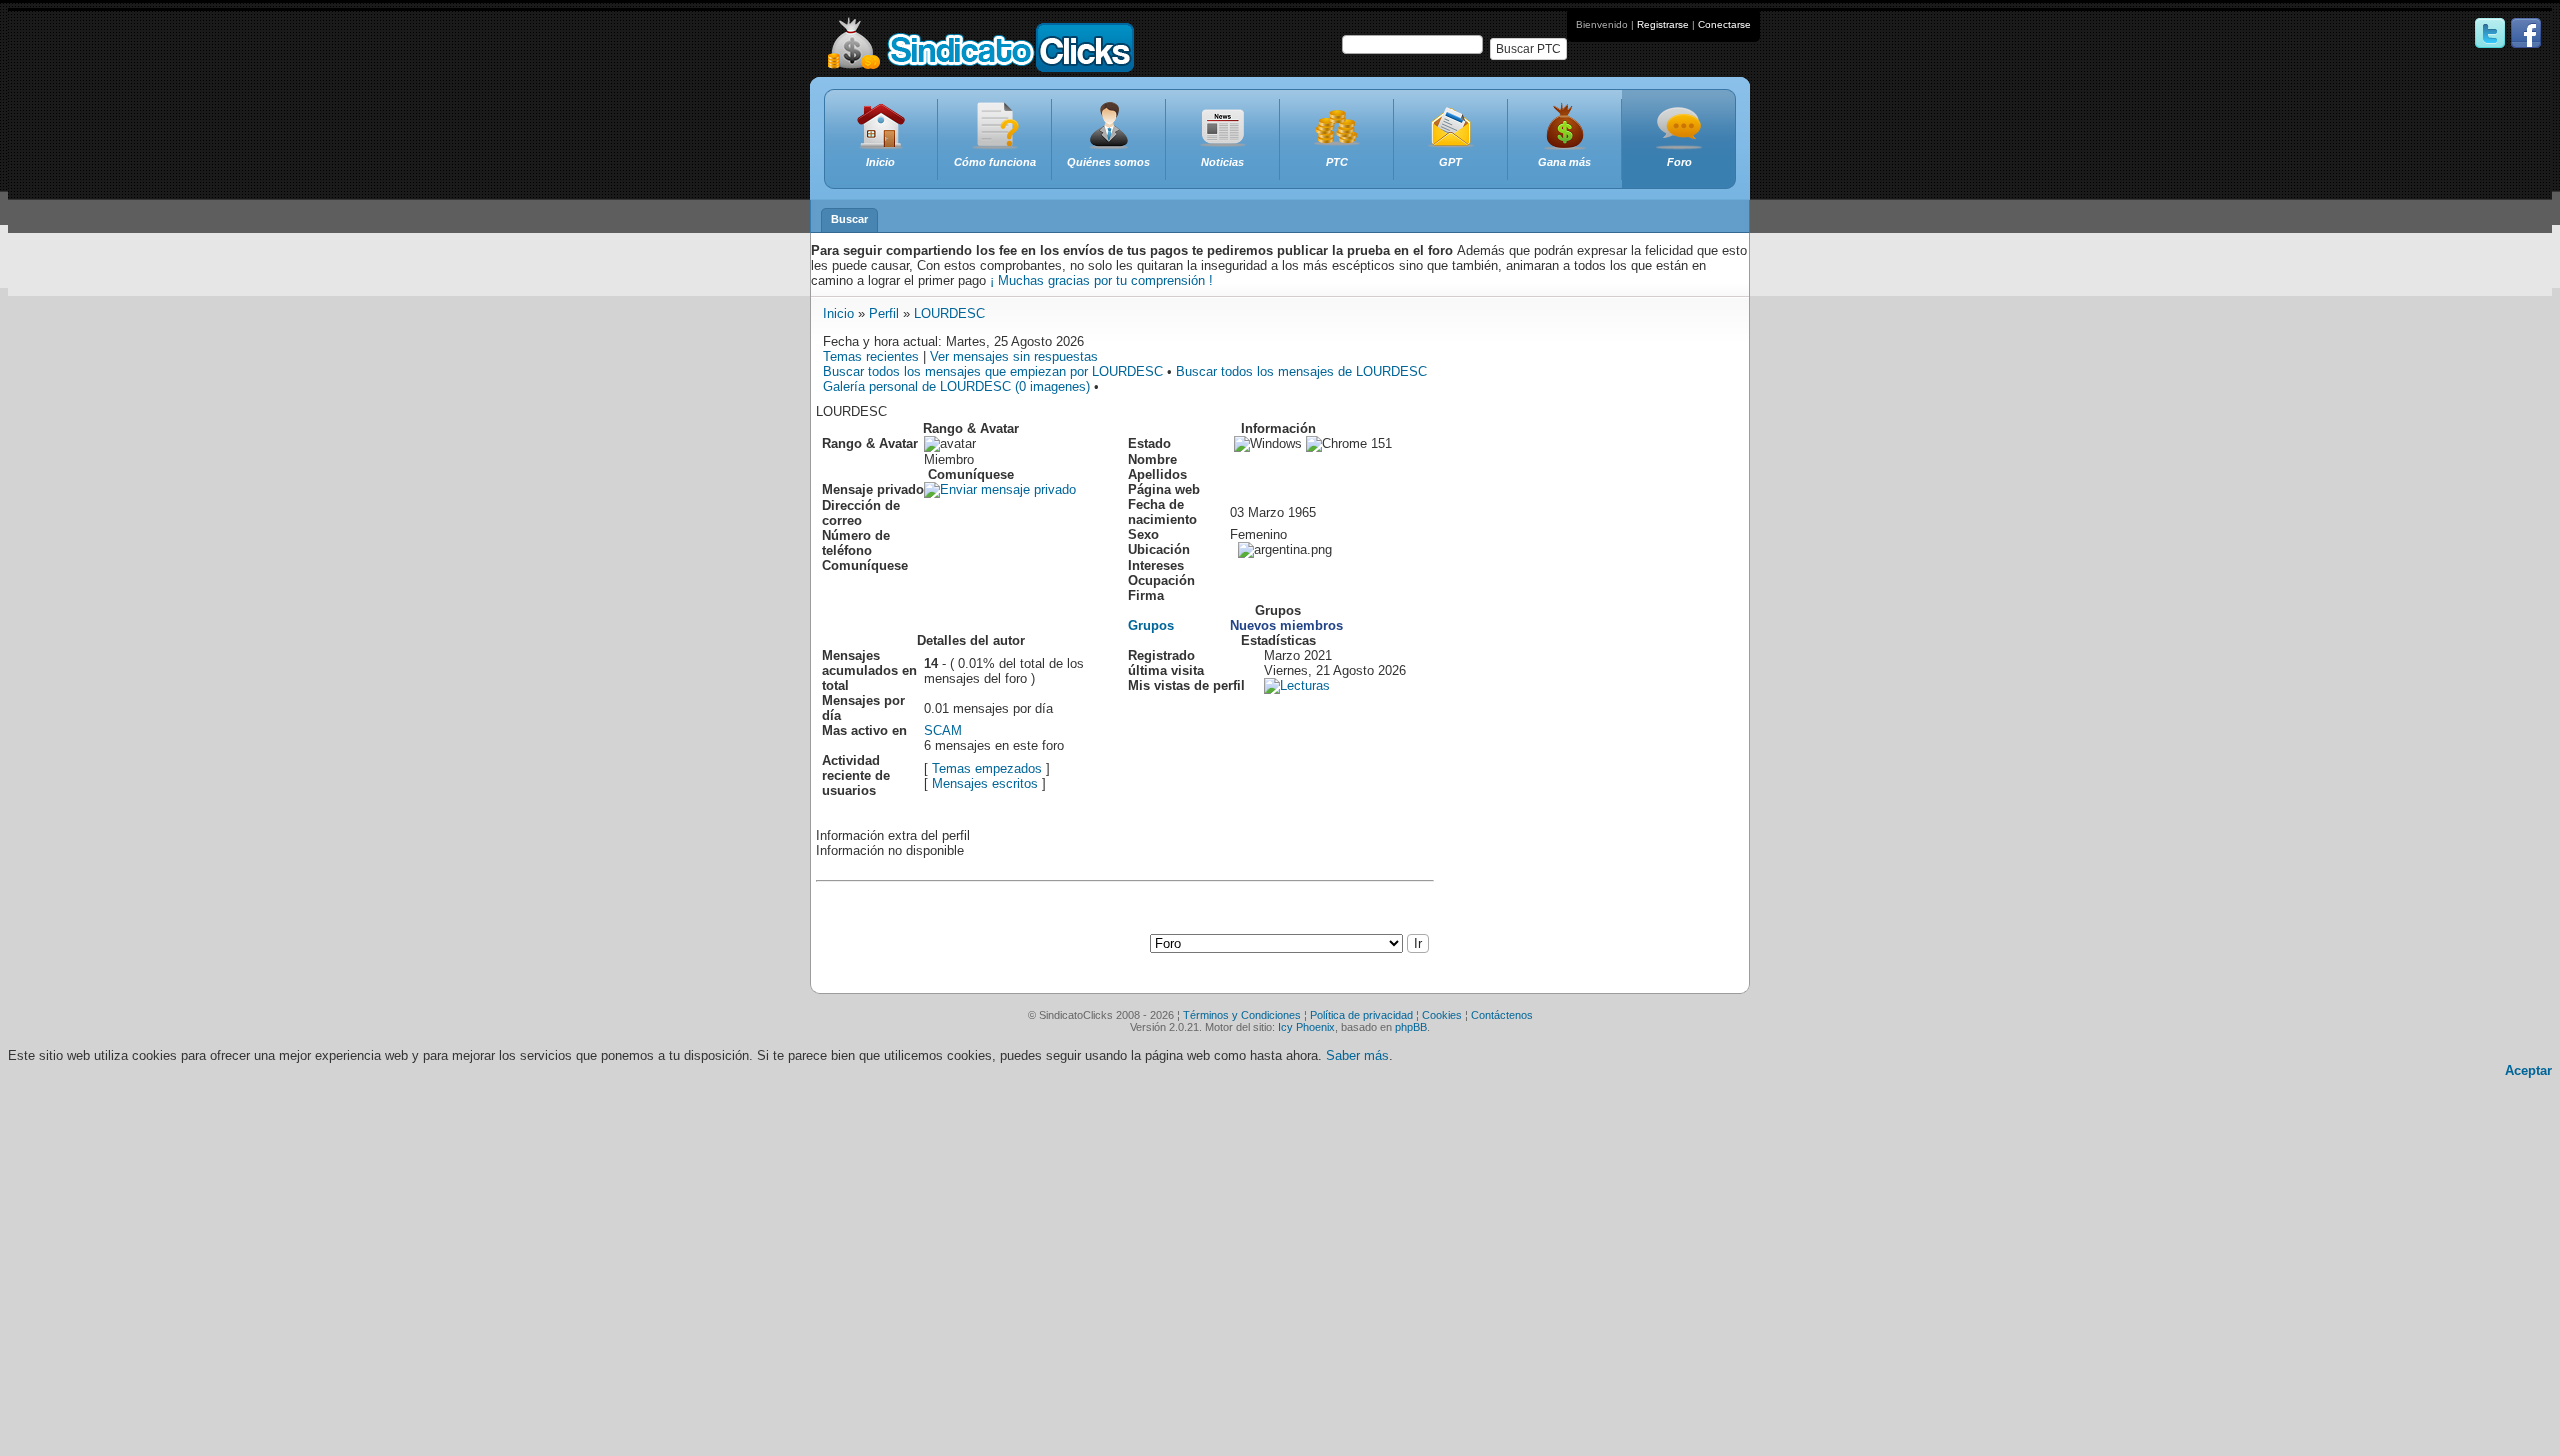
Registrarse (1663, 24)
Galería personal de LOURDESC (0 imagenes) (956, 386)
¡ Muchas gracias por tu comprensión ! (1101, 280)
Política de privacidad (1361, 1015)
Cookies (1442, 1015)
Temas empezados (987, 768)
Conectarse (1724, 24)
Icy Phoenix (1306, 1027)
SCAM (943, 730)
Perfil (884, 313)
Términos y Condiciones (1242, 1015)
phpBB (1411, 1027)
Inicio (838, 313)
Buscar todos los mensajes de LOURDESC (1301, 371)
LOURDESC (949, 313)
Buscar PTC (1528, 49)
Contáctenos (1502, 1015)
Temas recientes (871, 356)
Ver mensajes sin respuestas (1014, 356)
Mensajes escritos (985, 783)
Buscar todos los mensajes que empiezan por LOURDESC (993, 371)
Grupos (1151, 625)
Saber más (1357, 1055)
